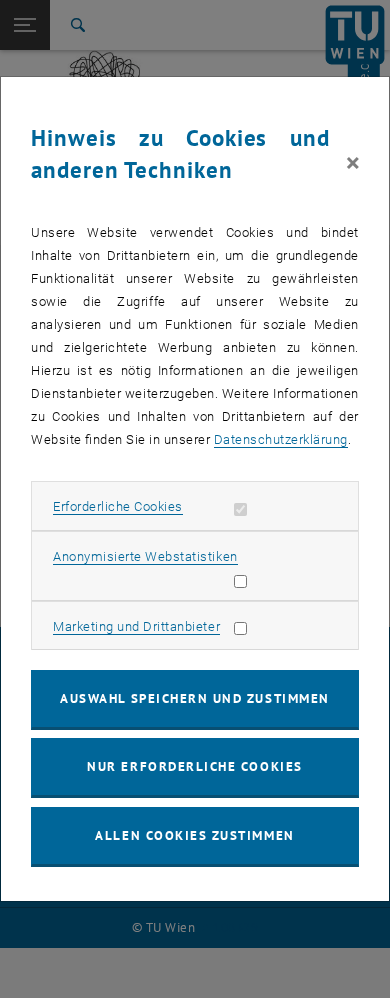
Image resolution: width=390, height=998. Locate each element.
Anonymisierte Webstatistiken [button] (145, 556)
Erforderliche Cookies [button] (118, 506)
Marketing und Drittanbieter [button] (136, 626)
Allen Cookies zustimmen (194, 835)
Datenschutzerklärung (281, 439)
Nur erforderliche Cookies (194, 766)
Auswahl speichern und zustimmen (194, 698)
